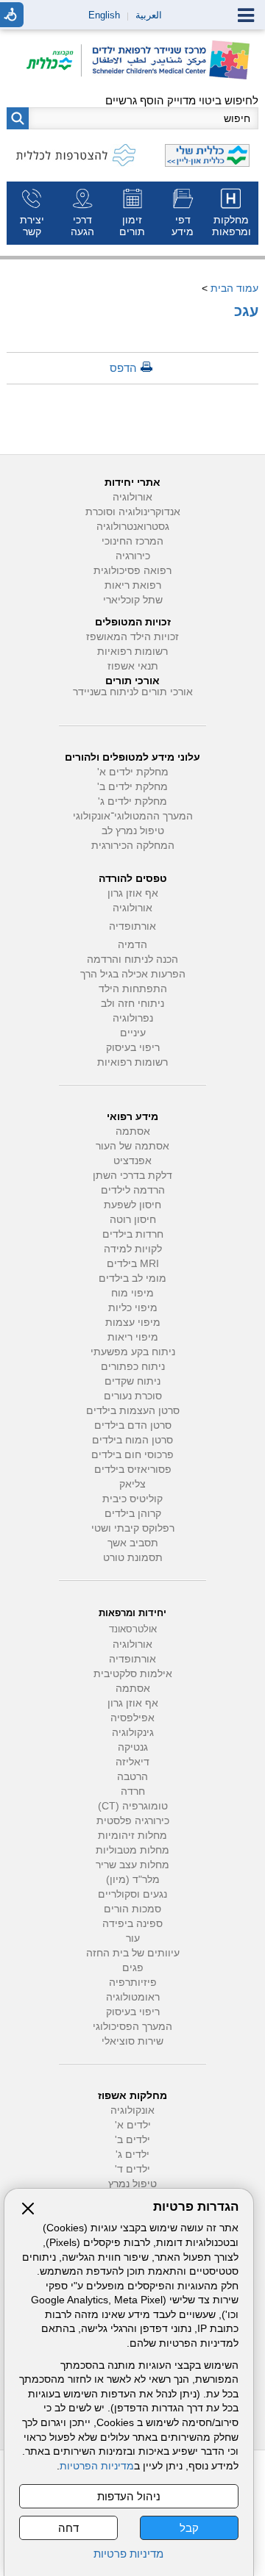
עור (133, 1938)
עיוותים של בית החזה (133, 1953)
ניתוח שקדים (132, 1381)
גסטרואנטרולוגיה (133, 527)
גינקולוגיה (133, 1733)
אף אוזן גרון (133, 893)
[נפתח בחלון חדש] (54, 61)
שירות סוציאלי (132, 2041)
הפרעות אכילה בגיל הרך (133, 974)
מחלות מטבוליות (132, 1850)
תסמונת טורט (133, 1558)
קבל (189, 2528)
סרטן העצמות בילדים (133, 1411)
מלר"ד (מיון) (133, 1880)
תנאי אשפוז (133, 666)
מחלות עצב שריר (132, 1865)
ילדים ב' (132, 2140)
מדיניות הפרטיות (97, 2466)
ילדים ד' (132, 2169)
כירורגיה (133, 556)
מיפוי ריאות (133, 1337)
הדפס (123, 368)
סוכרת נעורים (133, 1396)
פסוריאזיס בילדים (133, 1470)
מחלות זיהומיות (132, 1836)
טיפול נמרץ (132, 2184)
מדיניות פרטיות (128, 2554)
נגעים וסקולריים (132, 1894)
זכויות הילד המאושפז (132, 637)
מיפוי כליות (133, 1308)
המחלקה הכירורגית (133, 846)
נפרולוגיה (133, 1018)
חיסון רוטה (133, 1220)
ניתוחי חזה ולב (132, 1004)
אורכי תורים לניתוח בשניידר (133, 692)
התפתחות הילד (133, 989)
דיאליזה (132, 1762)
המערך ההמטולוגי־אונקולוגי (133, 816)
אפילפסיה (132, 1718)
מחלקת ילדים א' (133, 772)
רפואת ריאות (133, 585)
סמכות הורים (132, 1909)
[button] (18, 118)
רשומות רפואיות (132, 652)
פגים (133, 1968)
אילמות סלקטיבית (133, 1674)
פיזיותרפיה (133, 1983)
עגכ (246, 311)
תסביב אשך (133, 1543)
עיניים (133, 1033)
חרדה (133, 1791)
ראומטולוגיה (133, 1997)
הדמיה (132, 945)
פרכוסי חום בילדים (132, 1455)
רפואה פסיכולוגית (132, 571)
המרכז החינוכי (132, 541)
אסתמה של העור (132, 1146)
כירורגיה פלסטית (133, 1821)
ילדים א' (133, 2125)
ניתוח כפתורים (133, 1367)
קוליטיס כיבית (132, 1499)
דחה (68, 2528)
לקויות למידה (133, 1249)
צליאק (132, 1484)
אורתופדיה (132, 926)
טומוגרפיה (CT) (133, 1806)
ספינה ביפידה (132, 1924)
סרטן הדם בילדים (133, 1425)
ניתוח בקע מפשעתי (133, 1352)
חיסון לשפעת (132, 1205)
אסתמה (133, 1131)
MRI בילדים (133, 1264)
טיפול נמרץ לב (133, 831)
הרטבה (132, 1777)
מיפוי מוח (132, 1293)
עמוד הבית (234, 288)
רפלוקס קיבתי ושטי (133, 1528)
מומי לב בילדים (132, 1278)
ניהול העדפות (129, 2496)
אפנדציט (132, 1161)
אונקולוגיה (132, 2110)
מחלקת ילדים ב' (132, 787)
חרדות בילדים (133, 1234)
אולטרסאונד (133, 1629)
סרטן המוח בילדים (132, 1440)
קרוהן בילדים (133, 1514)
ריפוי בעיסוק (133, 1048)
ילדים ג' (132, 2155)
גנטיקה (133, 1747)
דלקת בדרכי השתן (132, 1176)
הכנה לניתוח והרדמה (132, 959)
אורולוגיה (132, 497)
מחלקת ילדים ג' (132, 801)
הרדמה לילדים (133, 1190)
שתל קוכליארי (133, 600)
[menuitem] (233, 213)
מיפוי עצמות (133, 1323)
